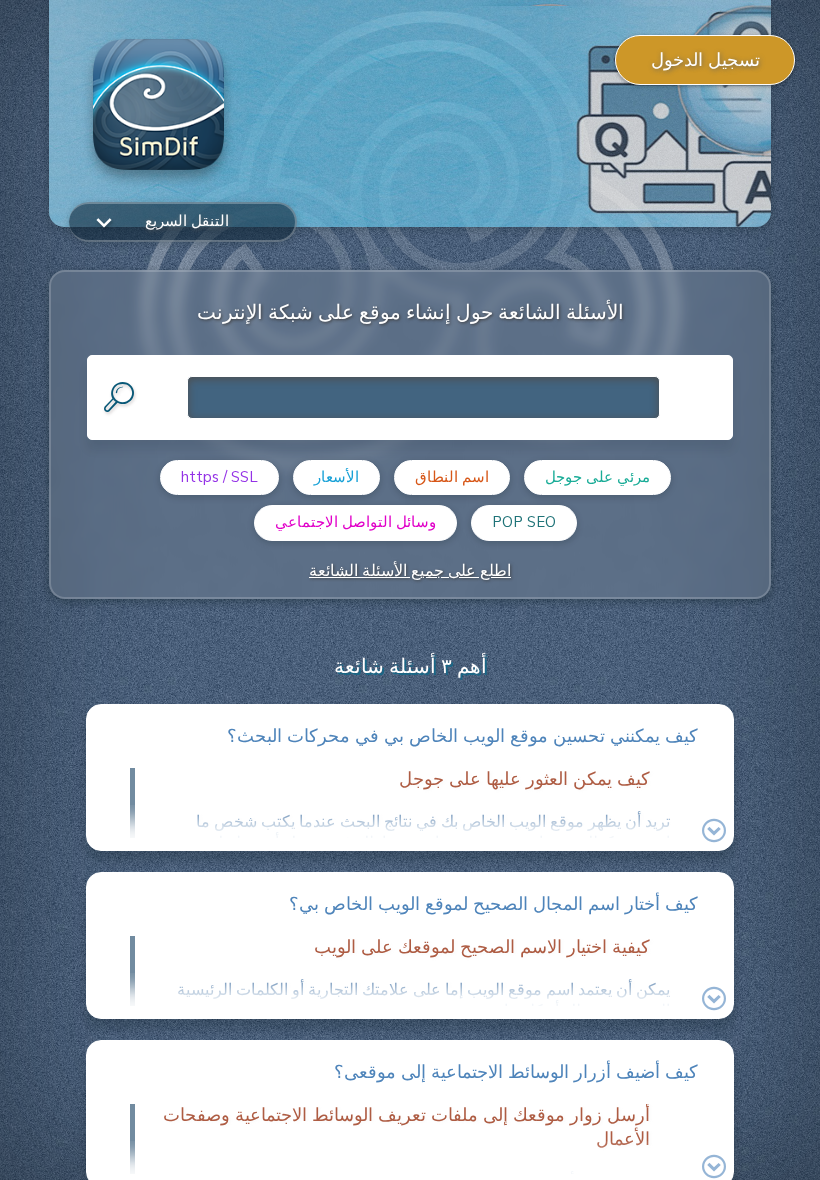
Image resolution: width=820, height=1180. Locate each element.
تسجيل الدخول (706, 60)
